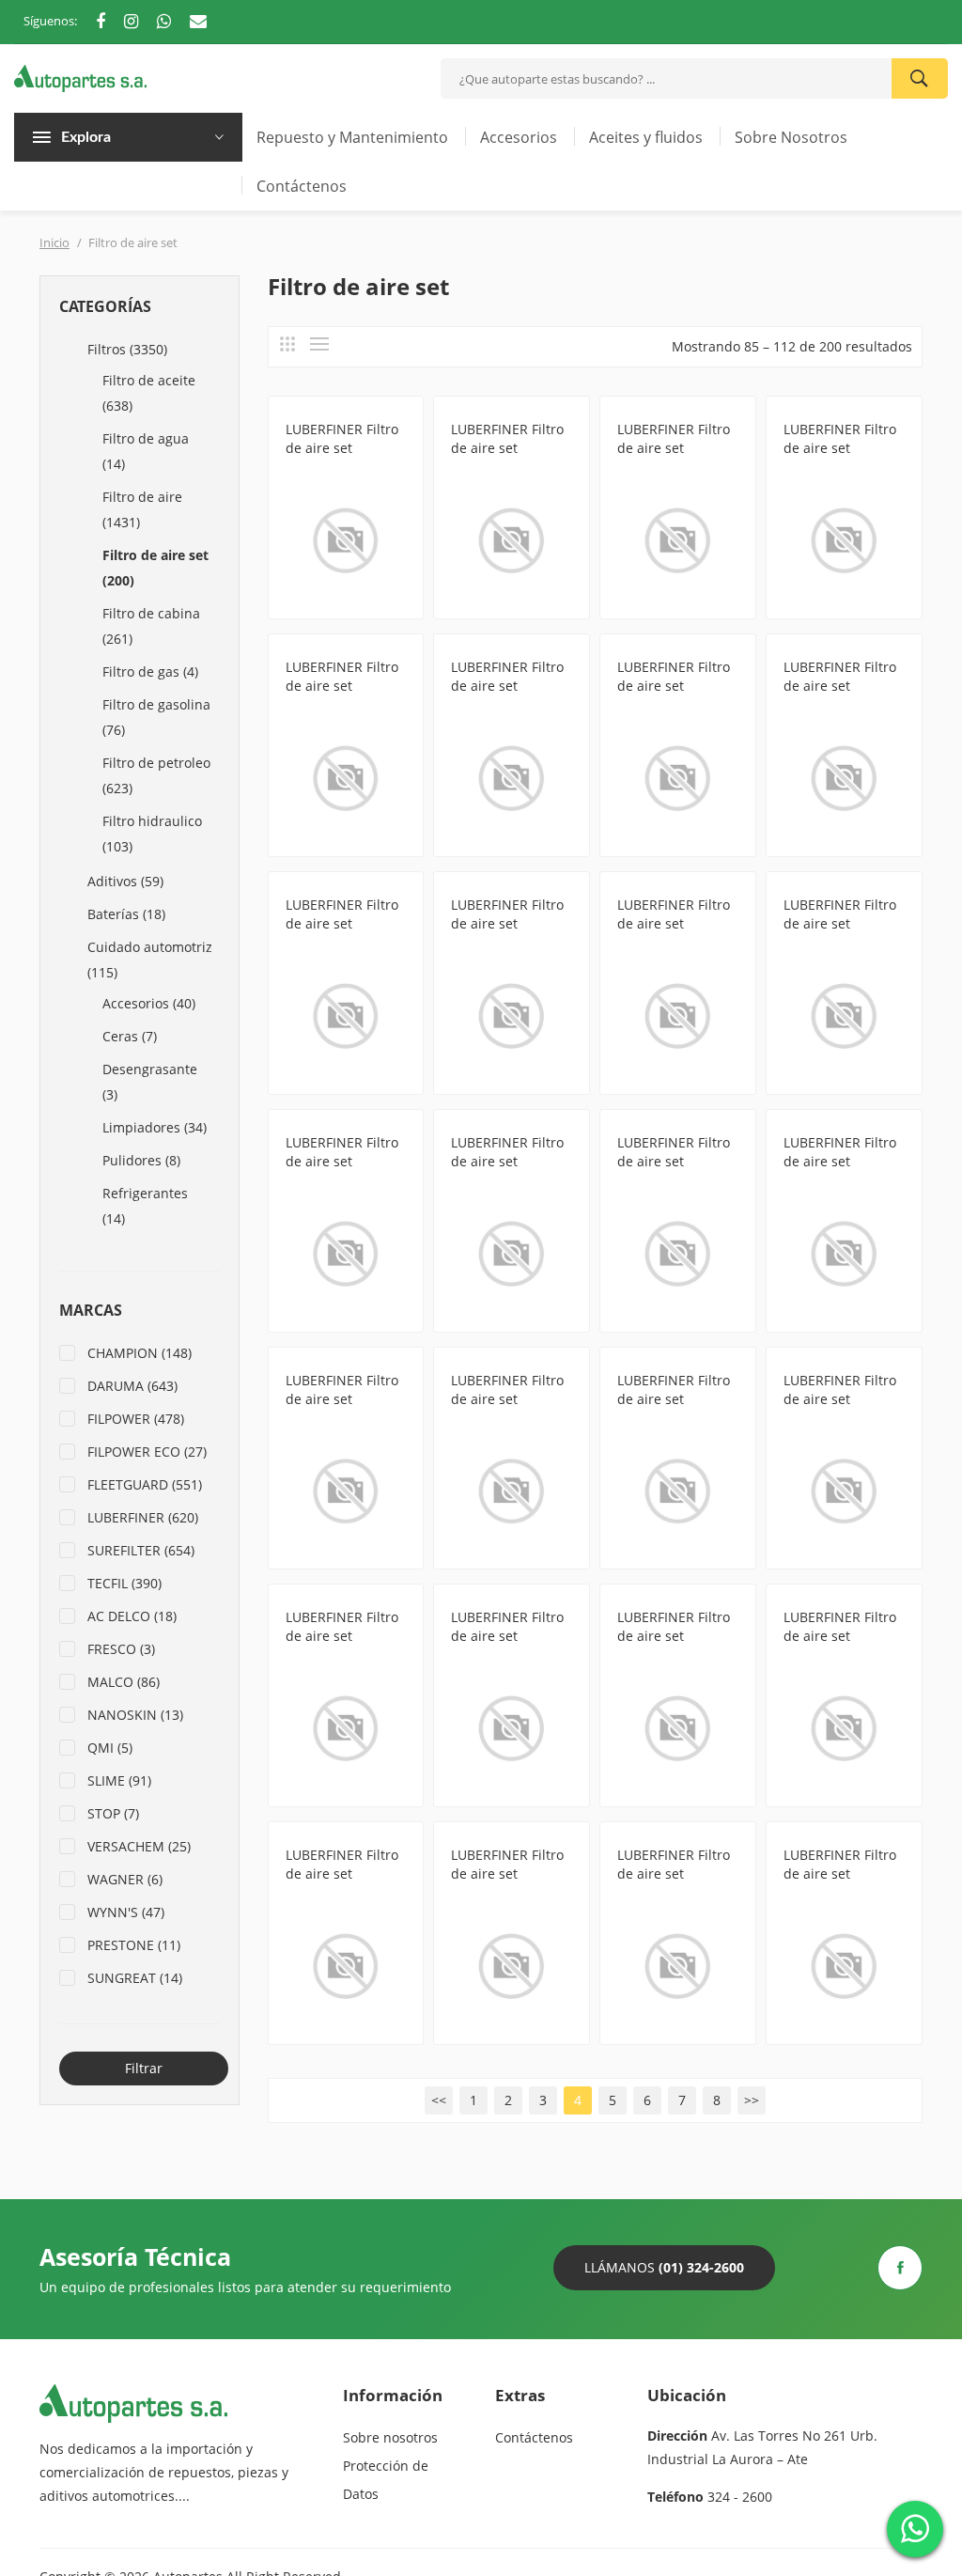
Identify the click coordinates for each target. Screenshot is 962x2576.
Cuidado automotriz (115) (150, 960)
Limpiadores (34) (155, 1127)
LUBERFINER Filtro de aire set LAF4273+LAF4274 (674, 1873)
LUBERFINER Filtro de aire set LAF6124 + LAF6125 (510, 1636)
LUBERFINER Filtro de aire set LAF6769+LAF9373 (674, 448)
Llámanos (664, 2267)
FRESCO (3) (121, 1649)
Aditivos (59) (125, 881)
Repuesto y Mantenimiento (352, 137)
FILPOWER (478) (136, 1419)
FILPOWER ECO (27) (147, 1452)
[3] (287, 344)
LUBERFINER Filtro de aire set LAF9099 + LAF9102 (345, 1873)
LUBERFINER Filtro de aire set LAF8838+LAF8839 (674, 1161)
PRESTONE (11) (134, 1945)
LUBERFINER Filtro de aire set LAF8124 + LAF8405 (510, 1873)
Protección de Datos (386, 2480)
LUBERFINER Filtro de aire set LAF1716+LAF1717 (342, 686)
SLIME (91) (119, 1780)
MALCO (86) (124, 1682)
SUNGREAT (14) (135, 1978)
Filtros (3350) (127, 349)
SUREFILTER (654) (141, 1550)
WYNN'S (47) (126, 1912)
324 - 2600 (740, 2497)
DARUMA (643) (132, 1386)
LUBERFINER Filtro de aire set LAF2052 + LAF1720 (676, 1636)
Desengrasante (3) (150, 1082)
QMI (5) (110, 1748)
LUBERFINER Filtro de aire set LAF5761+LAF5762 (342, 923)
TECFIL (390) (124, 1583)
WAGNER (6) (125, 1879)
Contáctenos (302, 186)
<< (439, 2100)
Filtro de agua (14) (146, 451)
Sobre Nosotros (791, 137)
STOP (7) (113, 1813)
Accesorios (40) (149, 1003)
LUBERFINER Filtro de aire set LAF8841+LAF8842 (840, 1873)
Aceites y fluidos (646, 137)
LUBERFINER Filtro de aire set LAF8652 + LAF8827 (345, 1636)
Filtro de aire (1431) (142, 509)
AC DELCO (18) (132, 1616)
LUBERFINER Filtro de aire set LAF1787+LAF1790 (840, 686)
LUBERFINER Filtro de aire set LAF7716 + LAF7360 (676, 1399)
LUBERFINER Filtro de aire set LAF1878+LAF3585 (674, 923)
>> (752, 2100)
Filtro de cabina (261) (151, 626)
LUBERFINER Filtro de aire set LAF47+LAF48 (507, 1161)
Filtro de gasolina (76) (156, 717)
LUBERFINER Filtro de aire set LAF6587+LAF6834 (674, 686)
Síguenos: (50, 21)
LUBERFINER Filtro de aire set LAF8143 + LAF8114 (510, 448)
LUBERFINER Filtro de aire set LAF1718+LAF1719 (507, 923)
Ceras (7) (130, 1036)
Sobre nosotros (390, 2437)
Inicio (54, 242)
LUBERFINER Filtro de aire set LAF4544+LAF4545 (840, 1161)
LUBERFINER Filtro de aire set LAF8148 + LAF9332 (345, 448)
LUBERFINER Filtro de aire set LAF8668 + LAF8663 (843, 1636)
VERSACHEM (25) (139, 1846)
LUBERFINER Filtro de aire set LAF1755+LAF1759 (840, 923)
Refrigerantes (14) (145, 1206)
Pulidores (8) (141, 1160)
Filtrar (144, 2068)
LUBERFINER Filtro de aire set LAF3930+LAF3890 (840, 448)
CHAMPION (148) (140, 1353)
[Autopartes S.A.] (80, 77)
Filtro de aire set (334, 470)
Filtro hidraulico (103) (152, 834)
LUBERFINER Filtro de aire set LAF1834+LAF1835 (507, 1399)
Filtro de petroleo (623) (156, 775)
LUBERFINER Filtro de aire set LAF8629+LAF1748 (507, 686)
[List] (319, 344)
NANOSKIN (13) (135, 1715)
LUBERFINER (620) (143, 1517)
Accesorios (519, 137)
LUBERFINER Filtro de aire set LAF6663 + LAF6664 (843, 1399)
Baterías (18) (126, 914)
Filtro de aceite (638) (149, 393)
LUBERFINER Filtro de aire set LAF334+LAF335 (342, 1399)
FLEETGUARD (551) (145, 1484)
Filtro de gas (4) (150, 671)
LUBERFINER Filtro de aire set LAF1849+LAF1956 (342, 1161)
